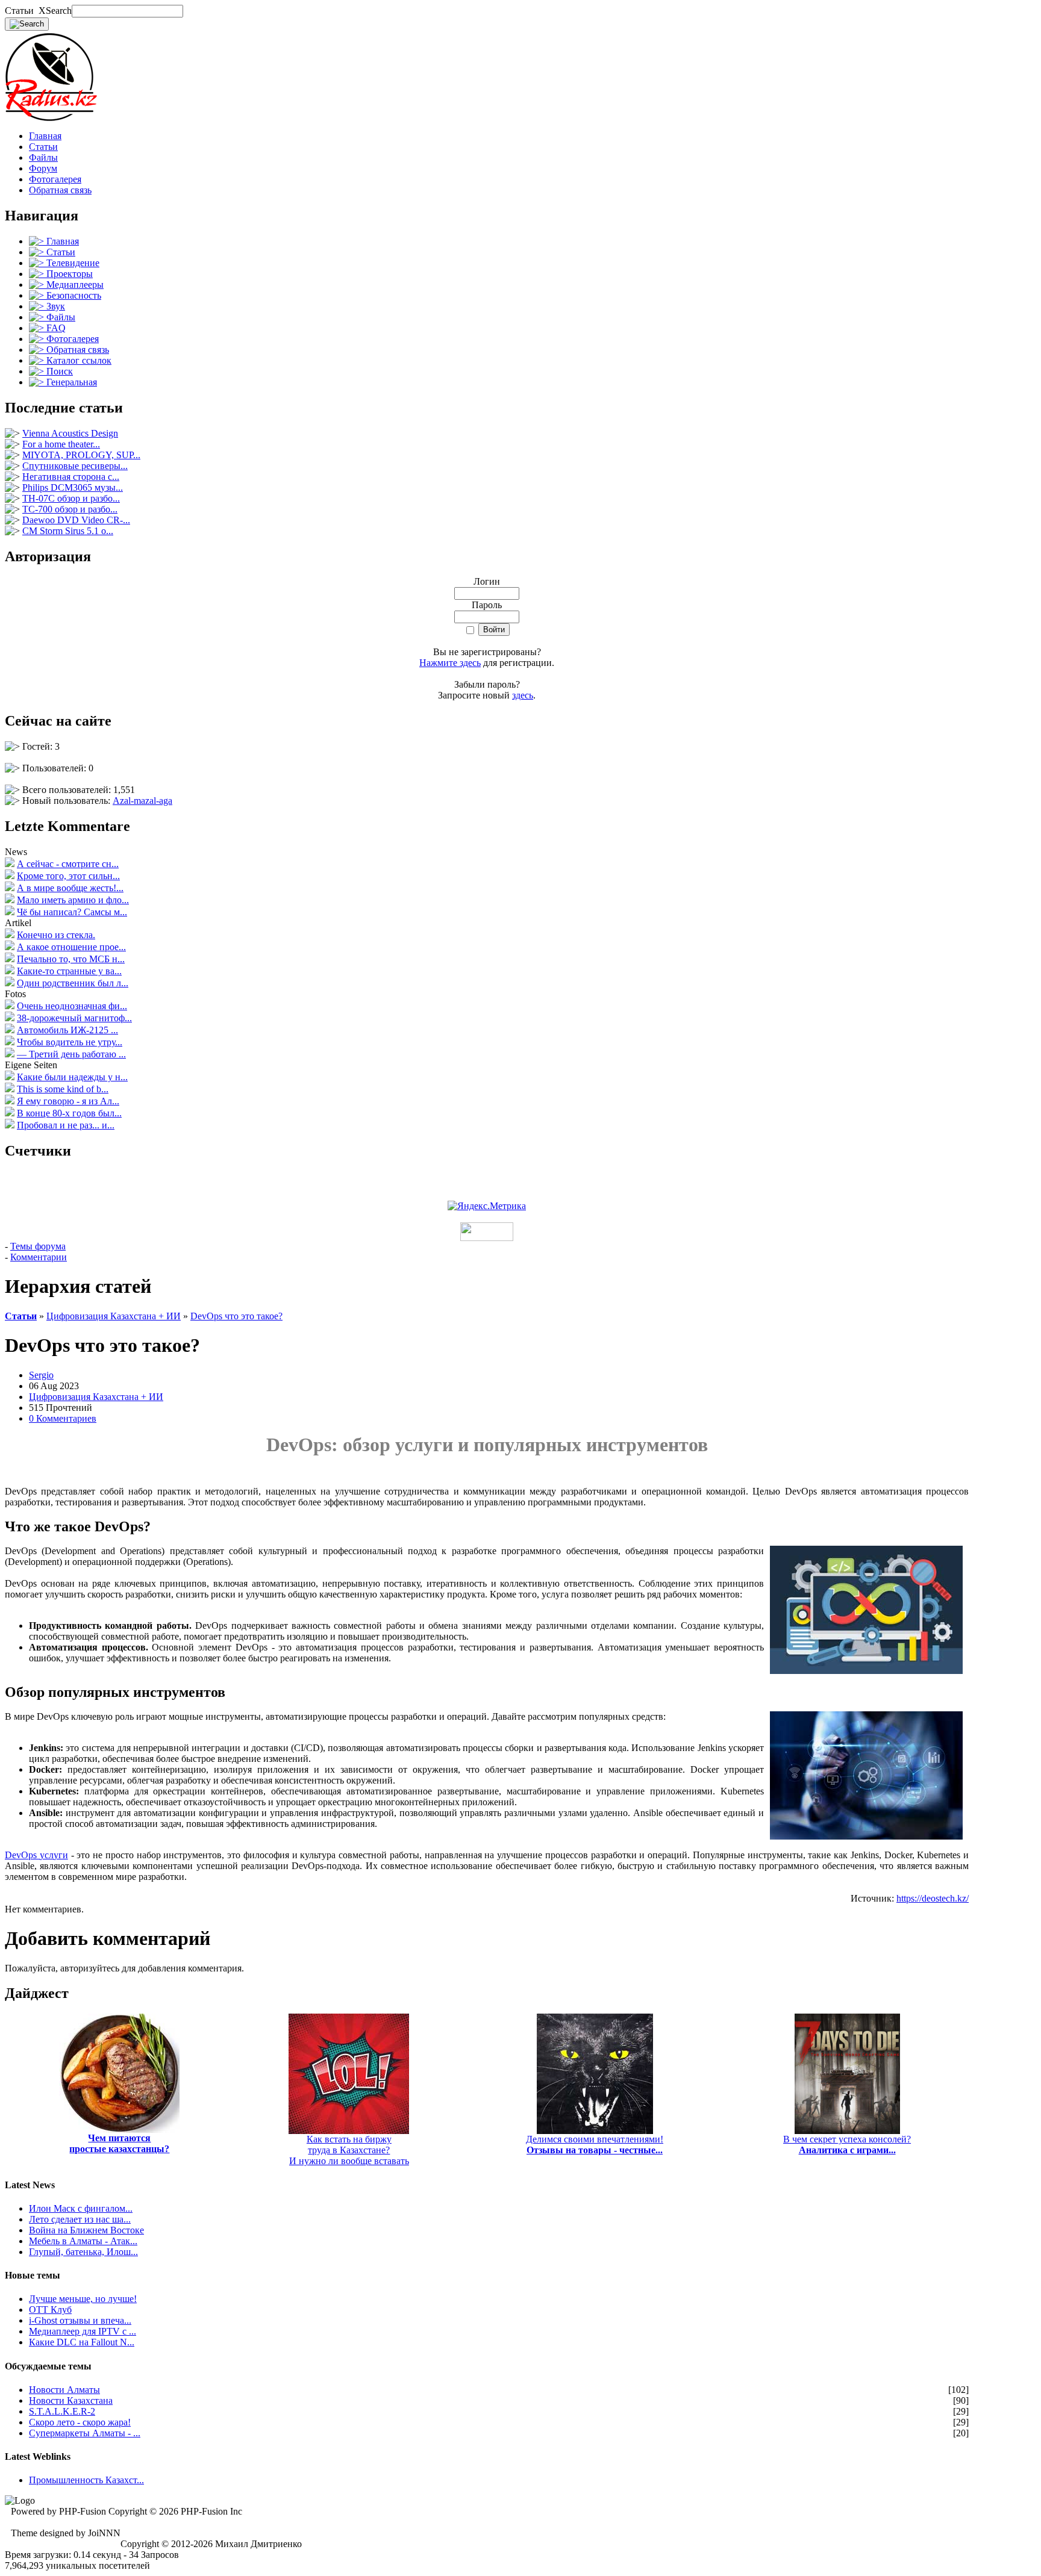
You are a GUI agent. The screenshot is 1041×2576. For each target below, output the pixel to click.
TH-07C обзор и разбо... (71, 498)
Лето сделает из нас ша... (80, 2219)
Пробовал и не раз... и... (66, 1125)
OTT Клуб (50, 2310)
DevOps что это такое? (236, 1316)
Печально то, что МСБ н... (71, 959)
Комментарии (39, 1257)
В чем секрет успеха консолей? (847, 2145)
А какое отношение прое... (71, 947)
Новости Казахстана (71, 2400)
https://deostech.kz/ (933, 1898)
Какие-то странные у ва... (69, 971)
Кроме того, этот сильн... (68, 876)
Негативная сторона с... (71, 477)
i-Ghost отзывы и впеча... (80, 2320)
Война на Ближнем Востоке (86, 2230)
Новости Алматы (64, 2390)
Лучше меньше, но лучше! (83, 2299)
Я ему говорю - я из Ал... (68, 1101)
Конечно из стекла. (56, 935)
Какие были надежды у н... (72, 1077)
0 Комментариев (63, 1418)
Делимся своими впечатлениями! (595, 2145)
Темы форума (38, 1246)
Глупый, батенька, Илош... (83, 2252)
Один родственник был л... (73, 983)
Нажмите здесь (450, 663)
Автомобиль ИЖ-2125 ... (67, 1030)
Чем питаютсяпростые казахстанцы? (119, 2143)
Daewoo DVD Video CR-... (76, 520)
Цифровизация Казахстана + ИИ (114, 1316)
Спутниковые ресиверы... (75, 466)
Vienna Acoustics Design (70, 433)
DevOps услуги (36, 1855)
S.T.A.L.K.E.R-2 (62, 2411)
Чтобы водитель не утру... (70, 1042)
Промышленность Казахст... (86, 2480)
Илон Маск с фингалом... (81, 2208)
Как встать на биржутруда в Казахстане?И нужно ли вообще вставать (349, 2150)
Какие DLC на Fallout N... (82, 2342)
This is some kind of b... (63, 1089)
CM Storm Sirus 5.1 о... (68, 531)
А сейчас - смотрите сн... (68, 864)
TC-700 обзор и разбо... (70, 509)
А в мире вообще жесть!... (70, 888)
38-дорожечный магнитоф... (74, 1018)
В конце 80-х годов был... (69, 1113)
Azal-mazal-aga (142, 801)
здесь (523, 695)
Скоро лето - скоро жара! (80, 2422)
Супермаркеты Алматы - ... (85, 2433)
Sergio (41, 1375)
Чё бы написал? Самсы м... (72, 912)
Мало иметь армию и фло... (73, 900)
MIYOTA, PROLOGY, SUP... (81, 455)
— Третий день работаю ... (71, 1054)
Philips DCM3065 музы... (73, 487)
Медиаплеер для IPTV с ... (83, 2331)
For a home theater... (61, 444)
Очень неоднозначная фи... (72, 1006)
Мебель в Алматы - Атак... (83, 2241)
